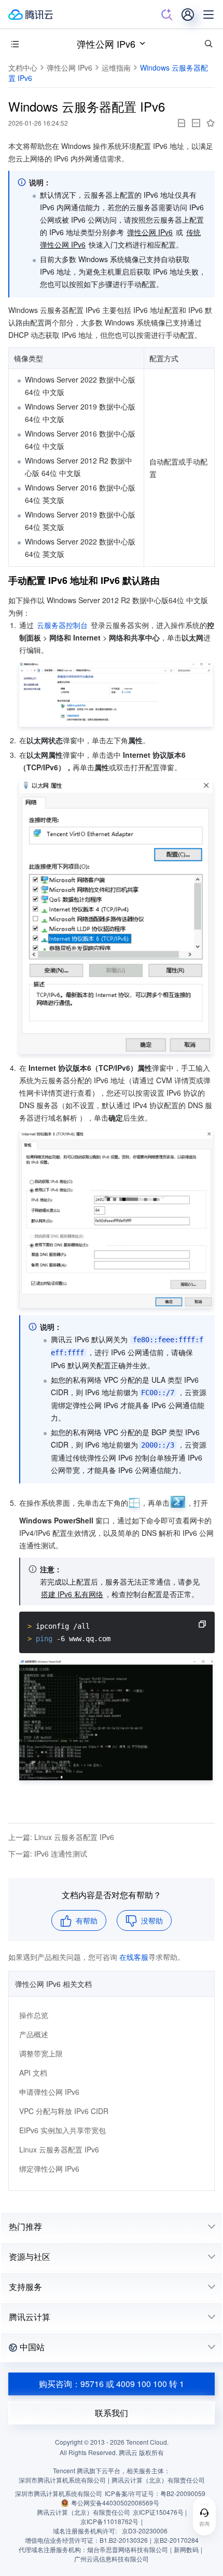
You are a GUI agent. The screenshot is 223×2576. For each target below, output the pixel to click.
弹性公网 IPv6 (106, 44)
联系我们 (112, 2413)
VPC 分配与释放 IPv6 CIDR (64, 2111)
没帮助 (152, 1920)
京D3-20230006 (145, 2531)
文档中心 (23, 67)
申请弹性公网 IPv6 (49, 2092)
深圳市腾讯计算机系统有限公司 (59, 2493)
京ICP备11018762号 (109, 2521)
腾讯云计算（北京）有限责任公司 (83, 2512)
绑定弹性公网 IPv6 (49, 2169)
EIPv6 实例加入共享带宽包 (62, 2130)
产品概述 (34, 2034)
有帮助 (87, 1920)
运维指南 (116, 67)
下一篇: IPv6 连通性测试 (48, 1853)
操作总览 (34, 2015)
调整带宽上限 (41, 2053)
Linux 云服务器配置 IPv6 (59, 2149)
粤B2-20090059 (183, 2493)
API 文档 (33, 2073)
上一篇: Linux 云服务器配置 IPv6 (61, 1837)
